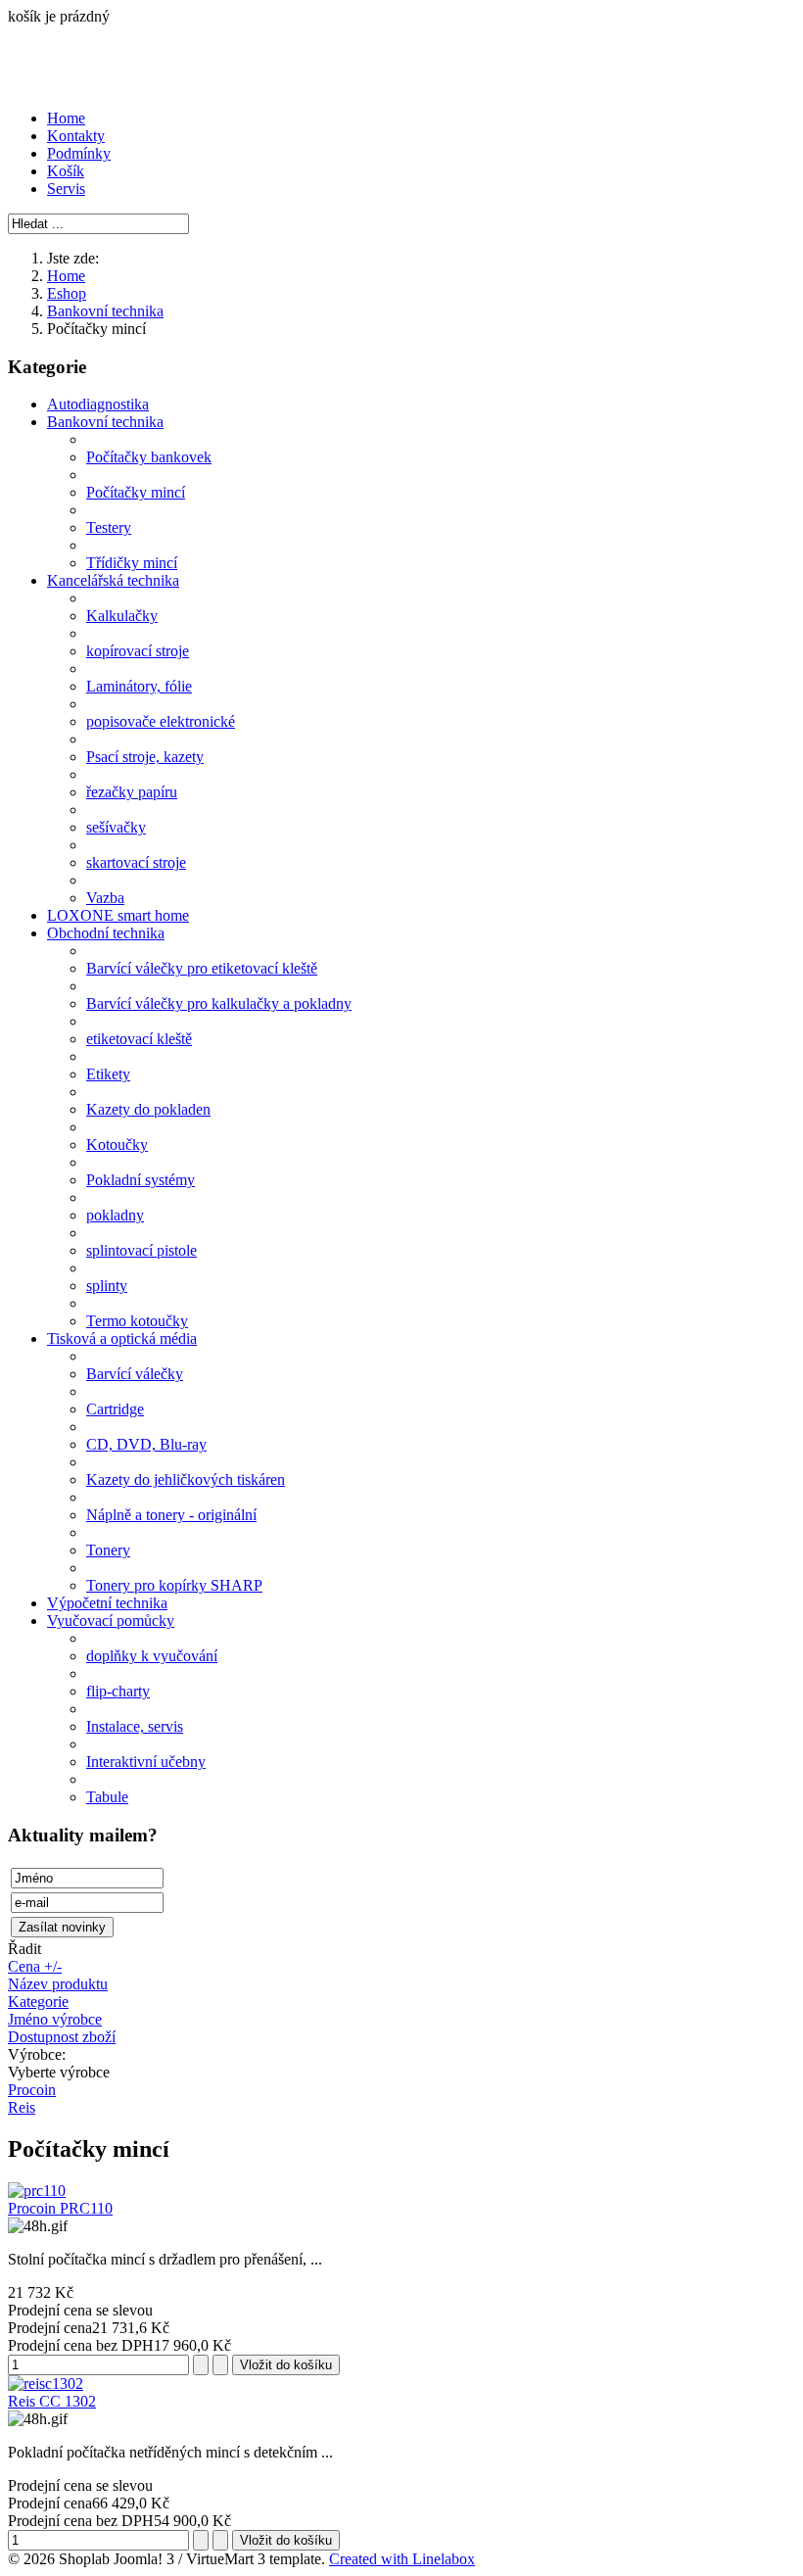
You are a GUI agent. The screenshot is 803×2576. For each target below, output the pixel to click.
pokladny (115, 1215)
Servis (66, 189)
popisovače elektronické (161, 721)
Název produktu (58, 1984)
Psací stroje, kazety (145, 757)
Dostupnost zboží (62, 2037)
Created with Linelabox (402, 2559)
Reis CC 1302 (52, 2401)
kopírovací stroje (138, 651)
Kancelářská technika (113, 580)
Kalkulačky (122, 616)
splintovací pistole (142, 1250)
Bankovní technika (105, 311)
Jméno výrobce (55, 2019)
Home (66, 118)
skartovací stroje (136, 862)
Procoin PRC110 (60, 2208)
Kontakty (76, 136)
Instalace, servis (135, 1726)
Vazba (105, 898)
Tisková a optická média (122, 1338)
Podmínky (79, 153)
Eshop (67, 293)
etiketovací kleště (139, 1039)
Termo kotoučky (137, 1321)
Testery (109, 527)
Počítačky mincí (136, 492)
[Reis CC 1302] (46, 2384)
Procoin (32, 2090)
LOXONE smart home (118, 915)
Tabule (107, 1797)
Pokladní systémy (141, 1180)
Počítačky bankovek (149, 457)
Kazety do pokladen (148, 1109)
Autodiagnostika (98, 404)
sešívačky (116, 827)
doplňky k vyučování (152, 1656)
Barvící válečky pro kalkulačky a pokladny (219, 1003)
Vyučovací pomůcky (111, 1621)
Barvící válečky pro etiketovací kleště (202, 968)
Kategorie (38, 2002)
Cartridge (115, 1409)
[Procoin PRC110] (37, 2191)
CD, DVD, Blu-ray (146, 1444)
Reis (22, 2107)
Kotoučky (117, 1145)
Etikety (108, 1074)
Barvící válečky (135, 1374)
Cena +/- (35, 1966)
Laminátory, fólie (139, 686)
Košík (66, 171)
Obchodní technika (106, 933)
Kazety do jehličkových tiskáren (186, 1479)
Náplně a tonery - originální (171, 1515)
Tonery (108, 1550)
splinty (107, 1286)
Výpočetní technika (107, 1603)
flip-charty (118, 1691)
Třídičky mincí (132, 563)
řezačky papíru (132, 792)
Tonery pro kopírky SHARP (174, 1585)
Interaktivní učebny (146, 1762)
